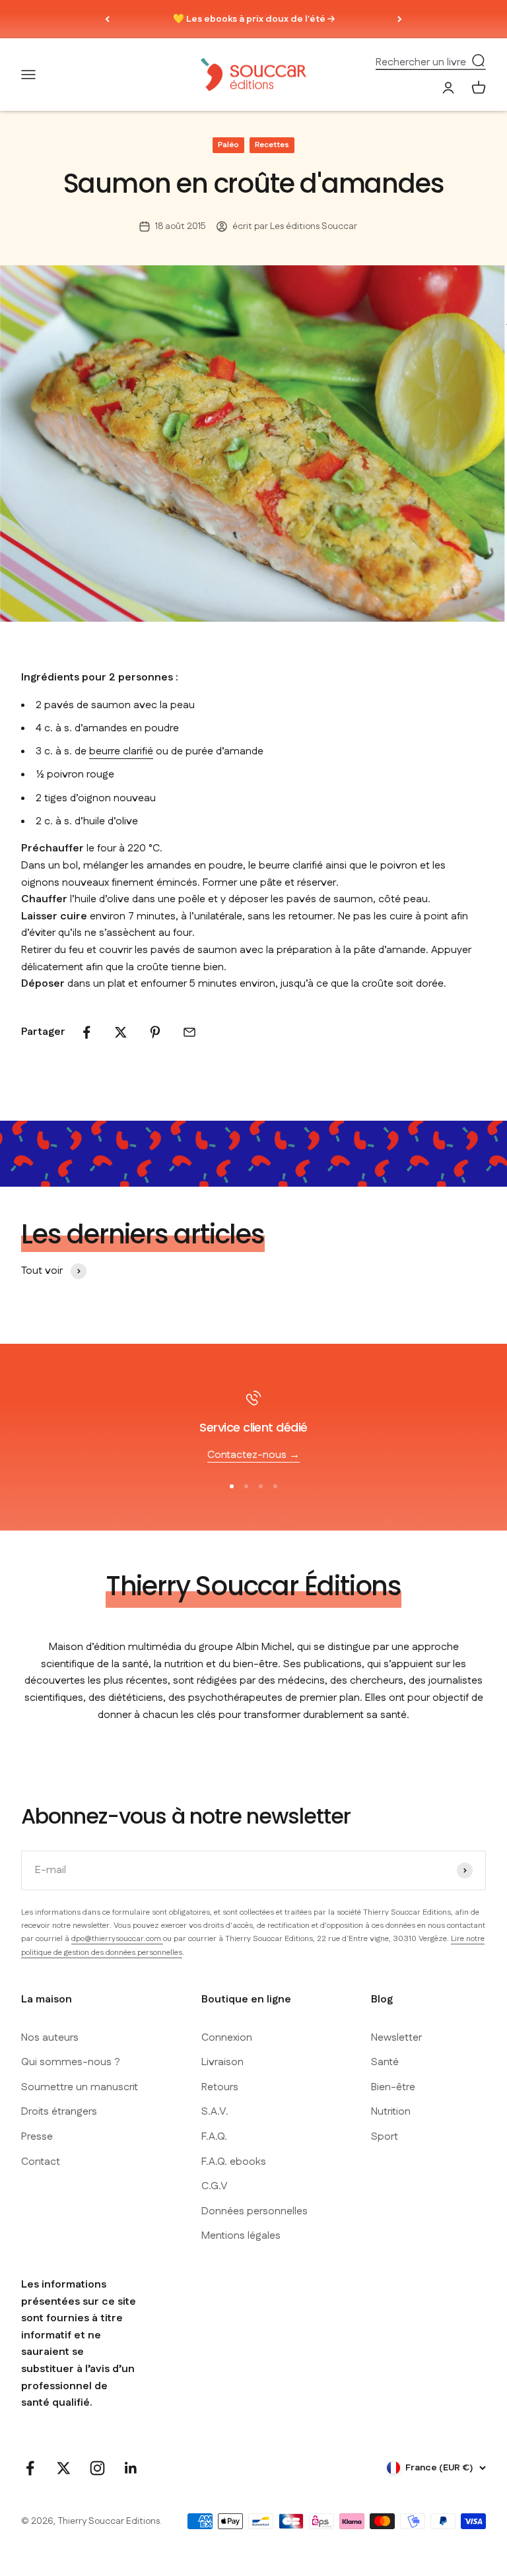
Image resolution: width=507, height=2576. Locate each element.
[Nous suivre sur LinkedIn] (131, 2468)
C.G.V (215, 2186)
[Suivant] (400, 19)
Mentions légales (241, 2236)
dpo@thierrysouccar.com (117, 1939)
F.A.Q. (214, 2137)
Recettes (272, 145)
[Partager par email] (189, 1032)
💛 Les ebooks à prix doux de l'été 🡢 (254, 19)
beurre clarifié (121, 751)
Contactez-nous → (253, 1455)
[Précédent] (107, 19)
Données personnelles (254, 2211)
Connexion (227, 2038)
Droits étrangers (59, 2112)
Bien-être (393, 2087)
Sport (385, 2137)
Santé (385, 2062)
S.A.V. (215, 2112)
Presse (37, 2137)
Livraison (222, 2062)
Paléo (228, 145)
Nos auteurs (50, 2038)
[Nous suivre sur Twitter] (64, 2468)
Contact (41, 2162)
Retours (220, 2087)
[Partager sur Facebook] (86, 1032)
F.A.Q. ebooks (234, 2162)
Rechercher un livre (421, 62)
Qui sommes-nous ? (71, 2062)
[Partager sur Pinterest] (155, 1032)
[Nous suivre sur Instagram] (97, 2468)
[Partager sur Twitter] (121, 1032)
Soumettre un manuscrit (80, 2087)
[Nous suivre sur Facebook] (30, 2468)
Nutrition (391, 2112)
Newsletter (396, 2038)
